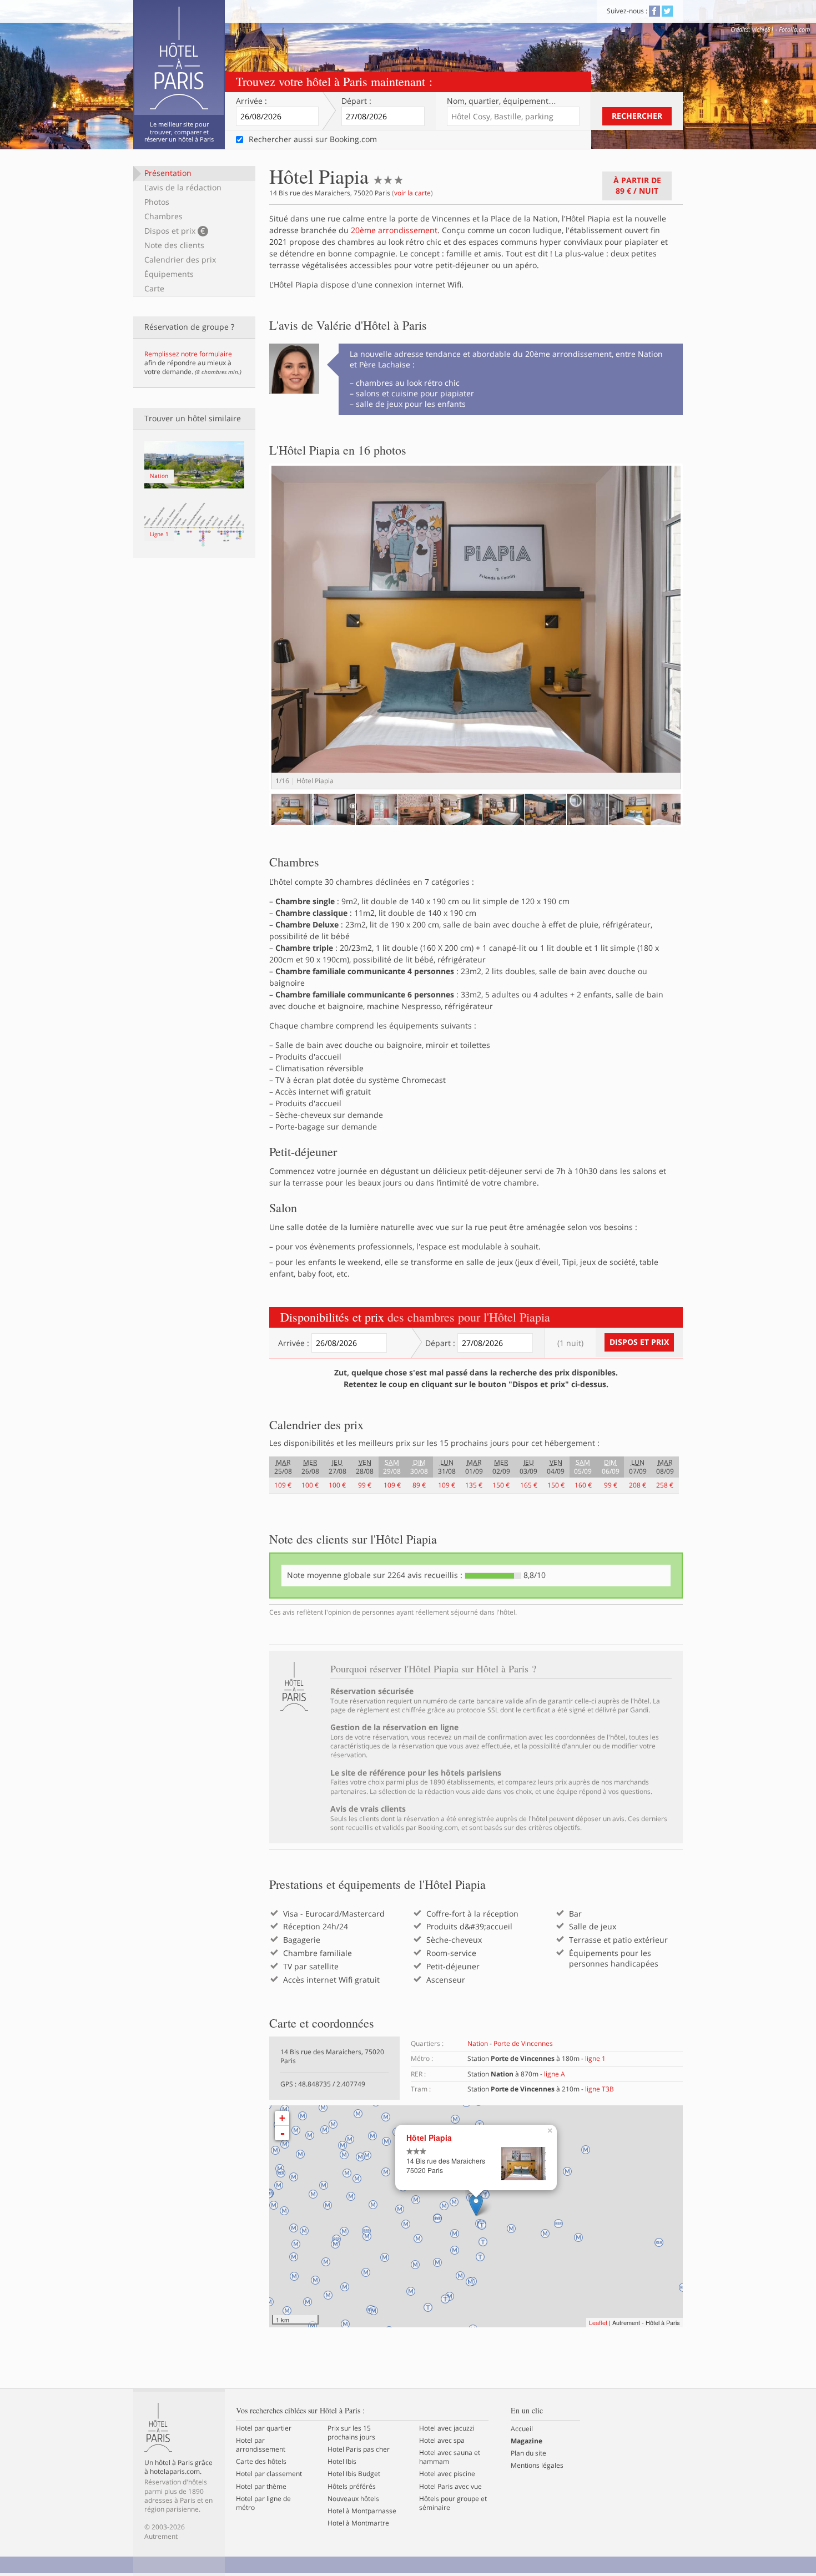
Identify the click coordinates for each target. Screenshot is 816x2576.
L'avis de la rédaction (183, 187)
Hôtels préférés (352, 2487)
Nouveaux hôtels (353, 2499)
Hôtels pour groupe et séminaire (453, 2503)
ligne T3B (600, 2089)
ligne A (555, 2074)
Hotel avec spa (442, 2441)
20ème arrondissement (394, 230)
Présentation (168, 173)
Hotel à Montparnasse (362, 2511)
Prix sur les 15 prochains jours (351, 2433)
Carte (154, 288)
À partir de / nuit (637, 185)
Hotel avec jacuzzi (447, 2428)
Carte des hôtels (261, 2462)
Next (700, 637)
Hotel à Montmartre (358, 2523)
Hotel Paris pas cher (359, 2449)
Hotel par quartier (264, 2428)
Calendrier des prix (180, 259)
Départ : (356, 101)
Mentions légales (537, 2466)
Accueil (522, 2429)
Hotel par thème (261, 2487)
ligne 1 (595, 2058)
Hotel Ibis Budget (354, 2474)
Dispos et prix (175, 231)
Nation (478, 2043)
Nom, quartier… (502, 101)
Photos (157, 202)
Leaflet (598, 2322)
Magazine (527, 2441)
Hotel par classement (269, 2474)
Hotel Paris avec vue (450, 2487)
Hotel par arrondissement (261, 2445)
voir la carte (412, 193)
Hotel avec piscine (447, 2474)
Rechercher (637, 116)
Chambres (163, 216)
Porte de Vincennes (523, 2043)
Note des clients (174, 245)
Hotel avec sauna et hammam (450, 2457)
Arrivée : (251, 101)
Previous (255, 637)
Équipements (169, 274)
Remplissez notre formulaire (188, 354)
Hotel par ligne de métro (263, 2503)
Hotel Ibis (342, 2462)
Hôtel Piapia (429, 2138)
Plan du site (528, 2453)
